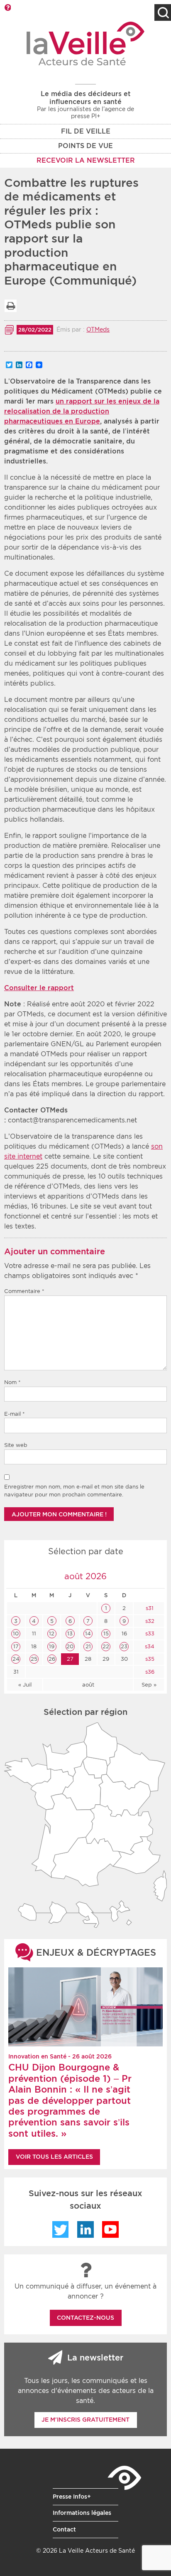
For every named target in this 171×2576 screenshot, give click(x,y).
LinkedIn (85, 2229)
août (88, 1685)
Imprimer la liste (10, 306)
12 (52, 1634)
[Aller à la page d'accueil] (86, 43)
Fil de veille (86, 131)
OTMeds (98, 329)
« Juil (25, 1685)
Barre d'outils (7, 7)
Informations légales (82, 2513)
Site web (16, 1445)
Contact (64, 2529)
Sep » (149, 1685)
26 (52, 1659)
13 (70, 1634)
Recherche (163, 12)
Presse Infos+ (72, 2497)
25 (34, 1659)
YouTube (110, 2229)
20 (70, 1646)
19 (52, 1646)
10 (16, 1634)
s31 (149, 1608)
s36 (149, 1672)
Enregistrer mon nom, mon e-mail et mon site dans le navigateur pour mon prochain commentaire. (74, 1491)
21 (88, 1646)
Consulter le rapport (39, 988)
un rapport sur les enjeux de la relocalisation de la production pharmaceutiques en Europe (82, 411)
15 (106, 1634)
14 (88, 1634)
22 (106, 1646)
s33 (149, 1634)
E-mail (15, 1414)
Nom (12, 1382)
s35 (149, 1659)
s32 (149, 1621)
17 (16, 1646)
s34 (149, 1646)
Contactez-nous (85, 2318)
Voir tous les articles (54, 2157)
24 (16, 1659)
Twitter (61, 2229)
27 (70, 1659)
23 (124, 1646)
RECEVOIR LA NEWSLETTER (86, 160)
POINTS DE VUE (85, 146)
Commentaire (24, 1291)
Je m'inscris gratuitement (85, 2420)
